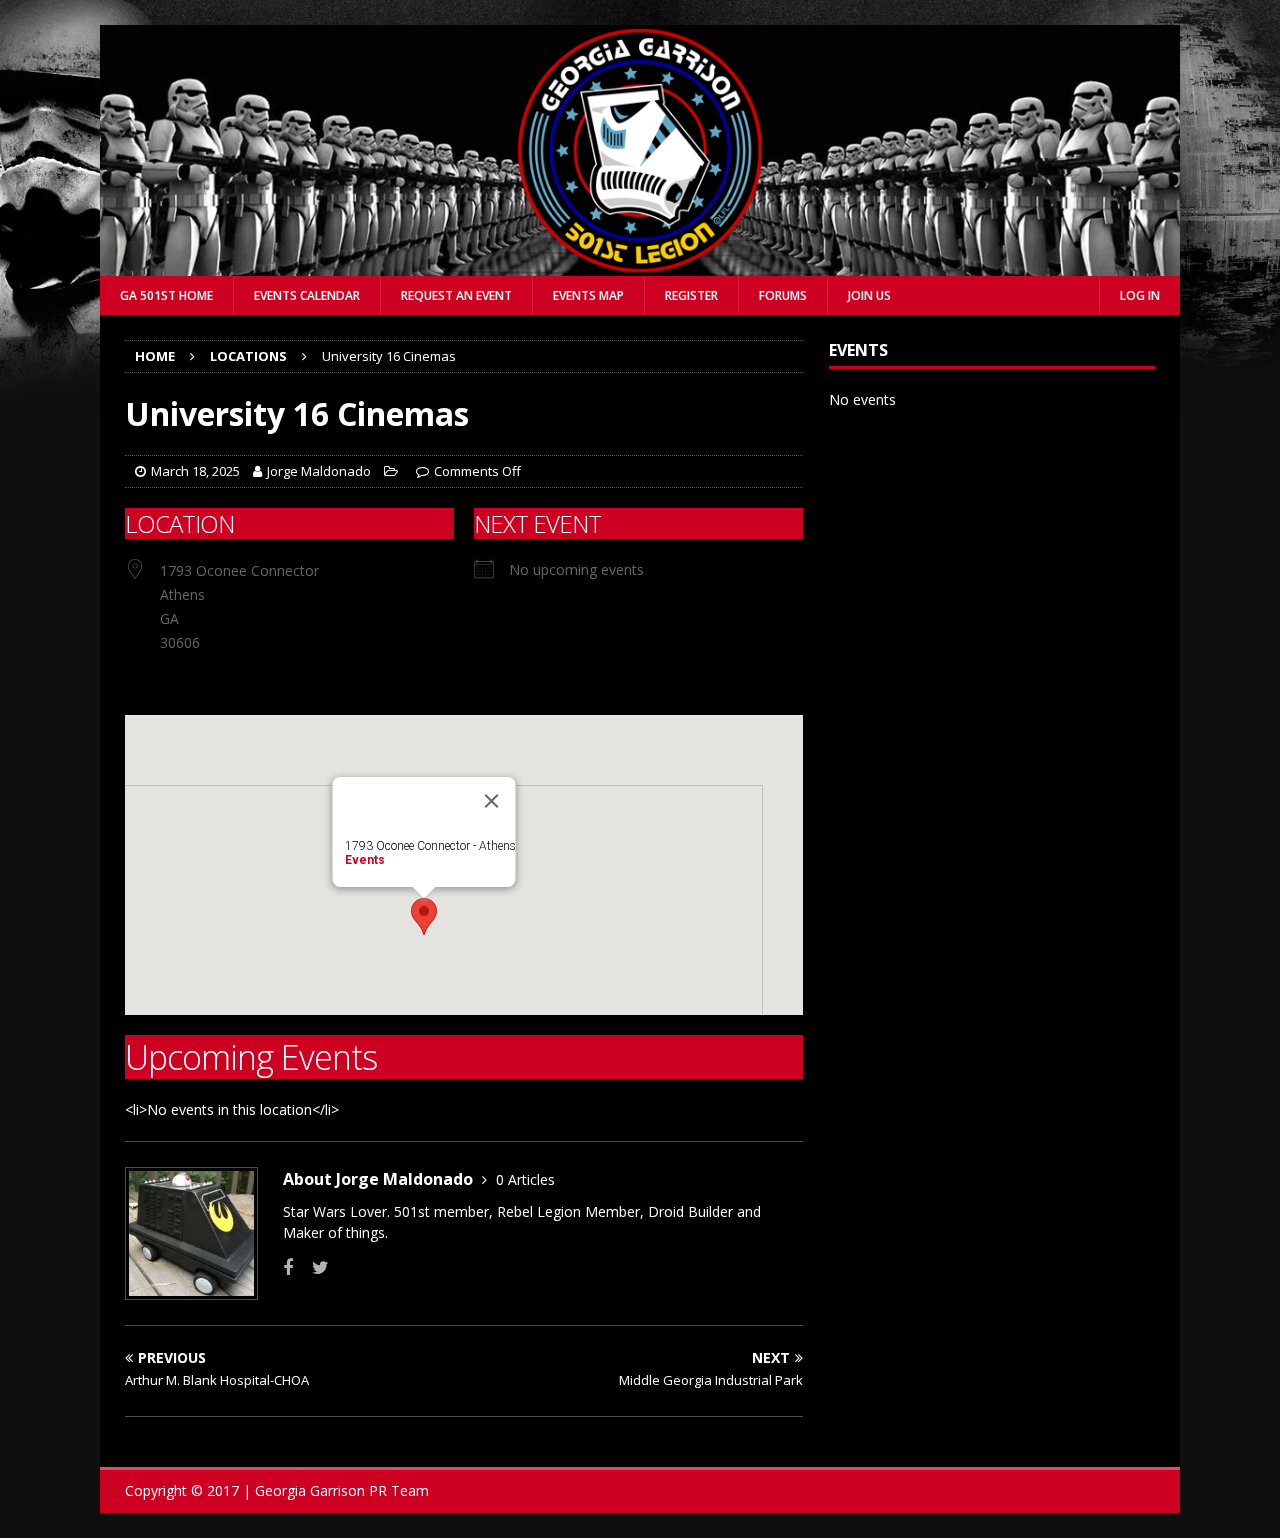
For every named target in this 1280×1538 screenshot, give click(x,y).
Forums (783, 295)
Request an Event (456, 295)
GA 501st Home (166, 295)
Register (691, 295)
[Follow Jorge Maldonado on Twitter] (313, 1267)
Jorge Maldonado (319, 471)
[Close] (492, 801)
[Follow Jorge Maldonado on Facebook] (288, 1267)
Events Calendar (307, 295)
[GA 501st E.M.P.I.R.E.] (640, 264)
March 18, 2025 (195, 471)
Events (365, 860)
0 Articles (525, 1179)
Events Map (588, 295)
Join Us (869, 295)
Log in (1140, 295)
